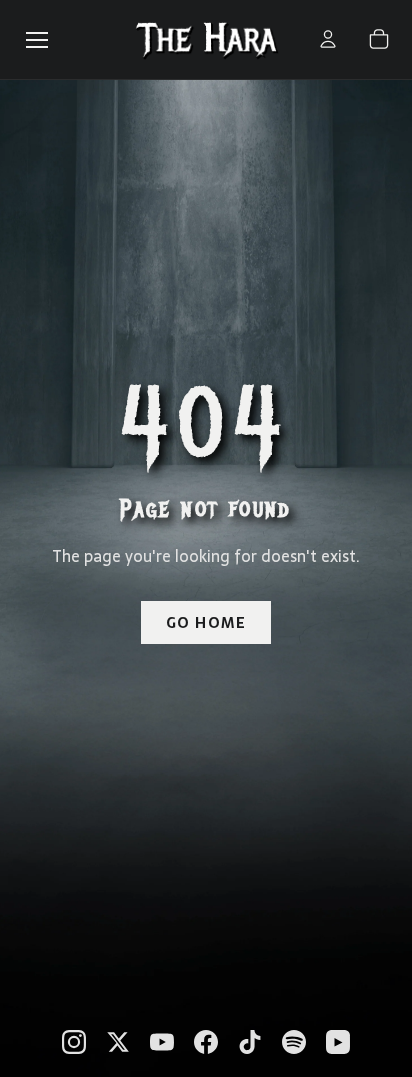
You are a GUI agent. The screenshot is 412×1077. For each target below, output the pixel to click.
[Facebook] (206, 1042)
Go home (206, 623)
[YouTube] (162, 1042)
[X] (118, 1042)
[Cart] (379, 39)
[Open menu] (37, 40)
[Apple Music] (338, 1042)
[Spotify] (294, 1042)
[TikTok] (250, 1042)
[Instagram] (74, 1042)
